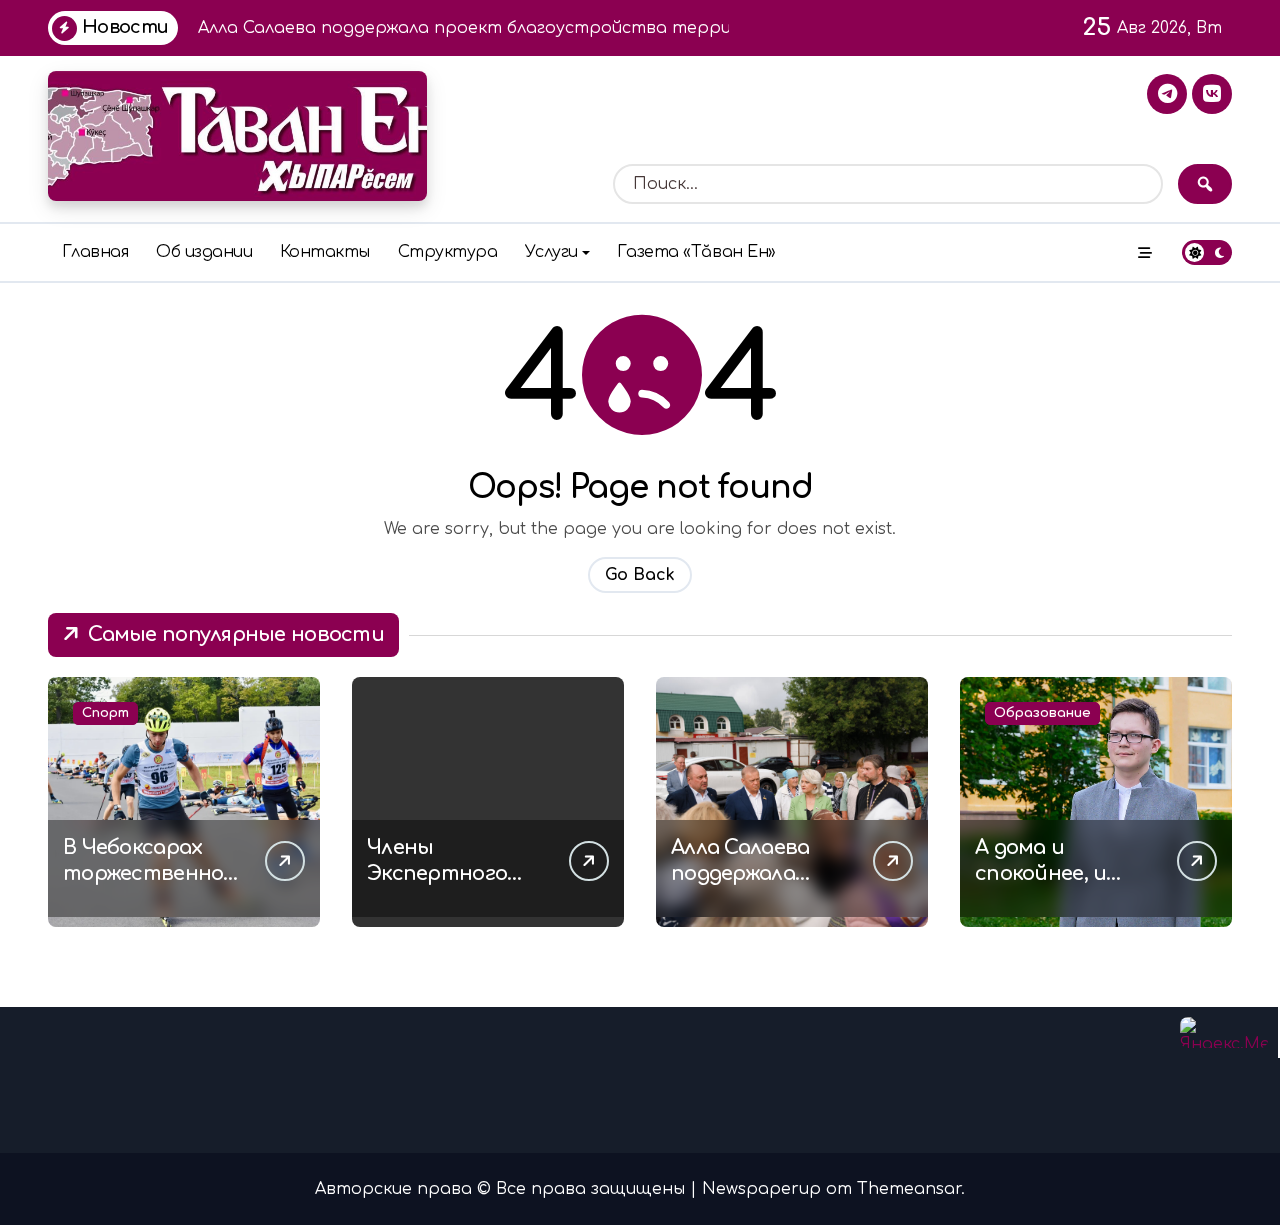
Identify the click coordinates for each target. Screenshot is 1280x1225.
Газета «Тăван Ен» (696, 252)
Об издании (204, 252)
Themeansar (909, 1189)
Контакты (325, 252)
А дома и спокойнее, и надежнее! (1040, 873)
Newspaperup (761, 1189)
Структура (448, 252)
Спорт (105, 713)
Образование (1042, 713)
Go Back (640, 575)
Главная (95, 252)
